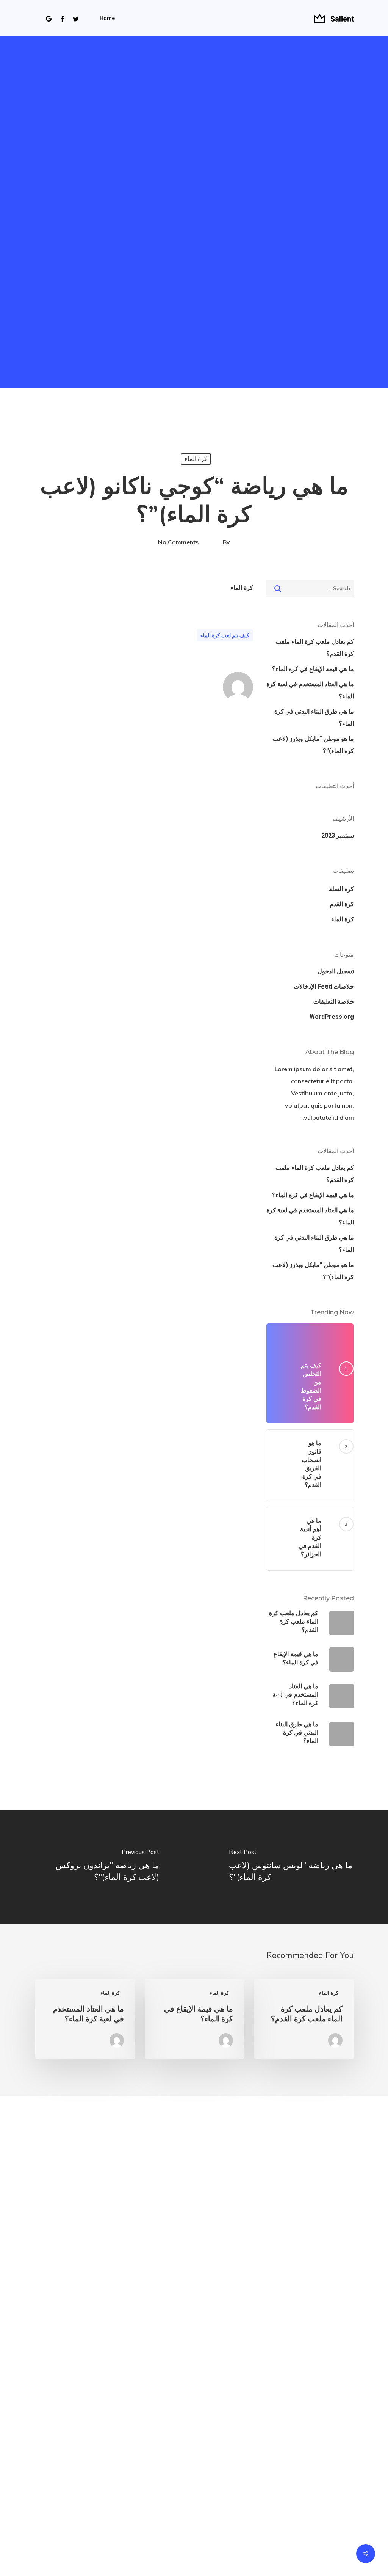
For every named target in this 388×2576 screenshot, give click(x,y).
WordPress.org (332, 1017)
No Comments (178, 542)
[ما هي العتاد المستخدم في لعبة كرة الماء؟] (85, 2019)
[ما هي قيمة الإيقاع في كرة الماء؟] (195, 2019)
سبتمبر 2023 (338, 835)
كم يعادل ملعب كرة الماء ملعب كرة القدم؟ (315, 648)
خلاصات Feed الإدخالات (324, 986)
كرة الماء (196, 459)
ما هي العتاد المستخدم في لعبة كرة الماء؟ (310, 690)
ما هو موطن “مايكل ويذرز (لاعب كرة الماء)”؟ (313, 745)
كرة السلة (341, 889)
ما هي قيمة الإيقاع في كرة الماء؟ (313, 669)
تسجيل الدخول (336, 971)
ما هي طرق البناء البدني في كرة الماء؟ (314, 717)
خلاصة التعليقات (334, 1002)
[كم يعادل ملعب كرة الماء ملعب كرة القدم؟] (304, 2019)
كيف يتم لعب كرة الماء (225, 635)
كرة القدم (342, 904)
